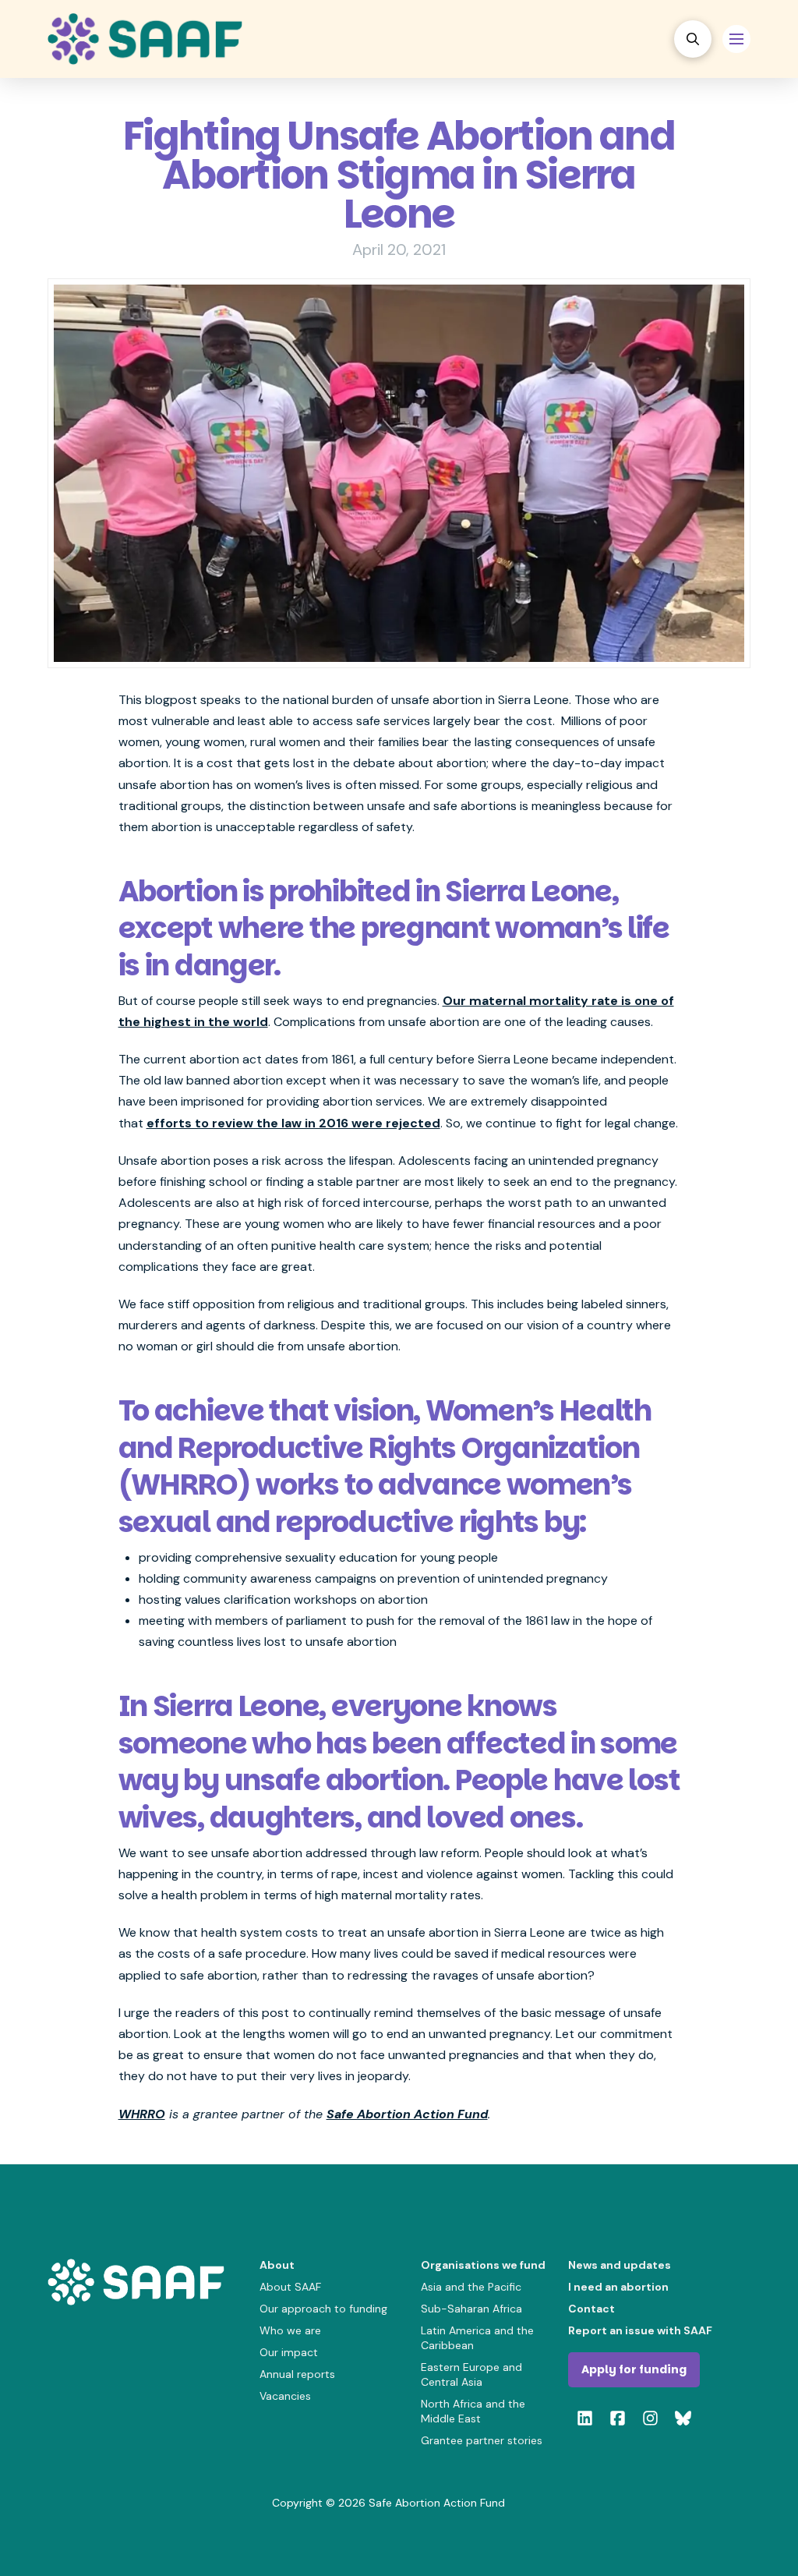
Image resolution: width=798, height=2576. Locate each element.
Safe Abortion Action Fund (407, 2114)
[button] (693, 39)
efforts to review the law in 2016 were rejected (293, 1123)
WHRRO (142, 2114)
